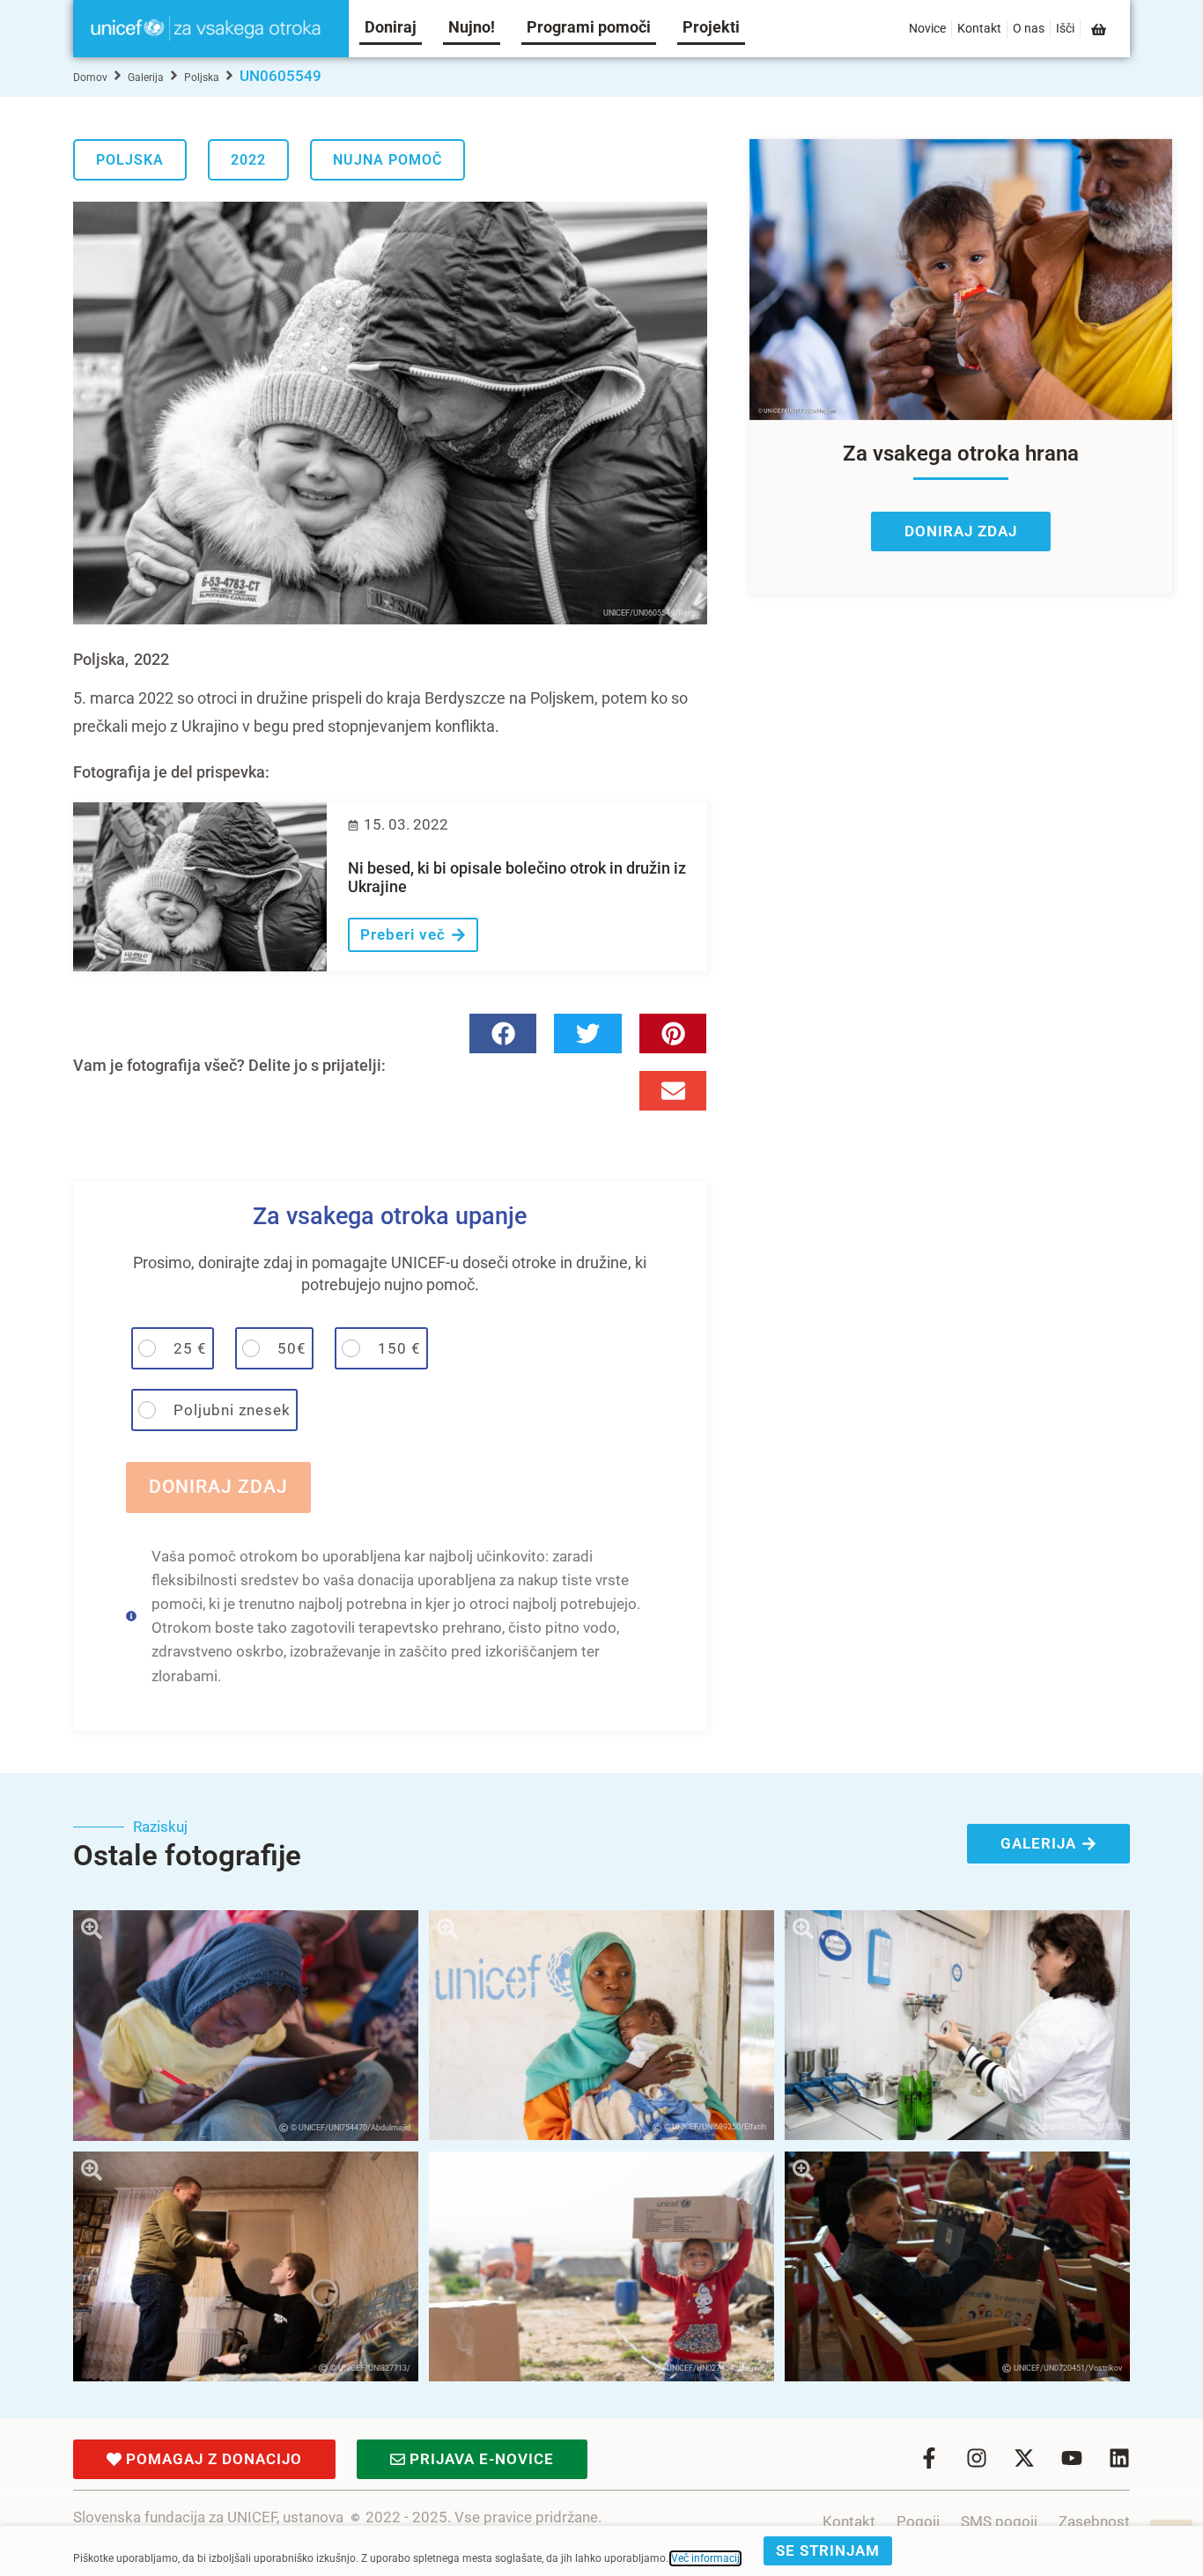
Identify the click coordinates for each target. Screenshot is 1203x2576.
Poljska (202, 78)
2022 (248, 160)
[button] (503, 1033)
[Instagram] (977, 2458)
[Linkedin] (1119, 2458)
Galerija (146, 78)
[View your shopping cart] (1100, 30)
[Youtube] (1072, 2458)
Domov (90, 78)
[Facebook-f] (929, 2458)
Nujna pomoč (387, 160)
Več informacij (705, 2558)
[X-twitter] (1024, 2458)
